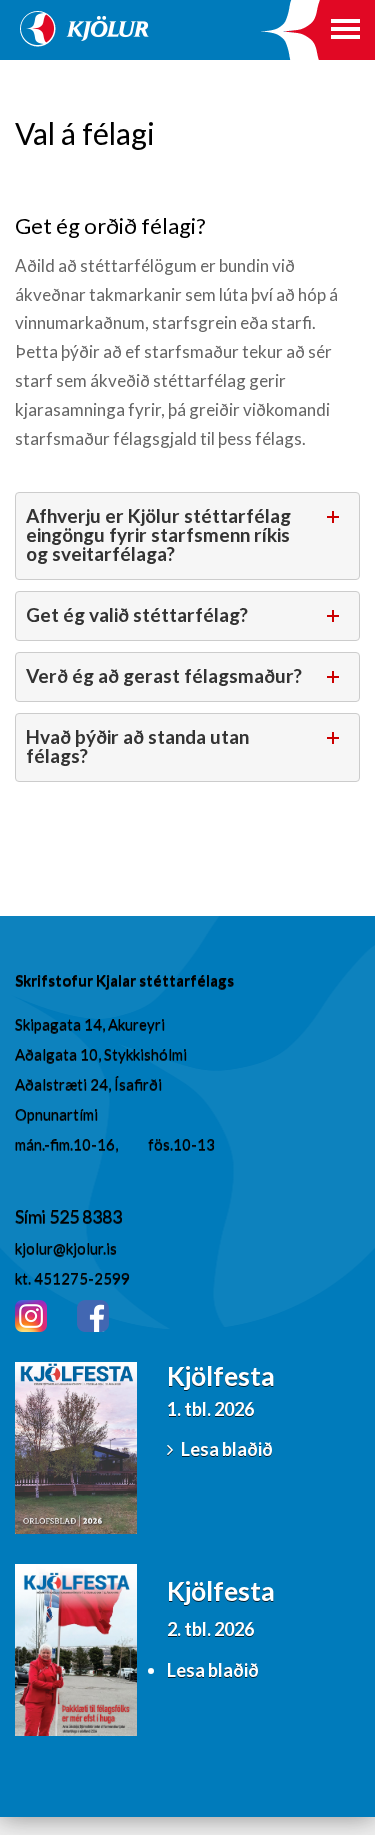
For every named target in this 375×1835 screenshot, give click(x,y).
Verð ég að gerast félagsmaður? (164, 675)
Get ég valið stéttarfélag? (137, 614)
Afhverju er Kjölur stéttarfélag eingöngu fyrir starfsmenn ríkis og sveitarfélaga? (158, 534)
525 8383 (85, 1216)
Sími (32, 1216)
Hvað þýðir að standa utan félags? (137, 746)
